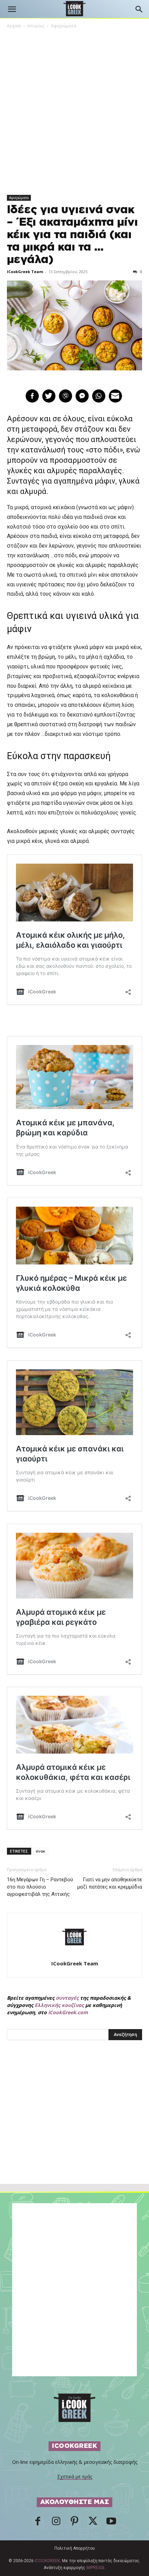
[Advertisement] (74, 2127)
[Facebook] (38, 2523)
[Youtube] (111, 2523)
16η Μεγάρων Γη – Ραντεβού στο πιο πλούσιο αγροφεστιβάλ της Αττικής (40, 1887)
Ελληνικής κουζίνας (59, 2005)
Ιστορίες (36, 26)
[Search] (139, 9)
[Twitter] (93, 2523)
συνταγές (67, 1998)
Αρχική (14, 26)
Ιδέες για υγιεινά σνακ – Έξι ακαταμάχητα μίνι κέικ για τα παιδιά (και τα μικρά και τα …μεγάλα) (72, 235)
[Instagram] (56, 2523)
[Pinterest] (74, 2523)
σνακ (40, 1851)
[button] (12, 9)
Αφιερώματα (64, 26)
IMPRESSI (95, 2568)
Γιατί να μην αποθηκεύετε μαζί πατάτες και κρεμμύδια (110, 1883)
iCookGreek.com (68, 2012)
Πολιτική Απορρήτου (75, 2548)
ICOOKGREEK (47, 2561)
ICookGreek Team (25, 272)
